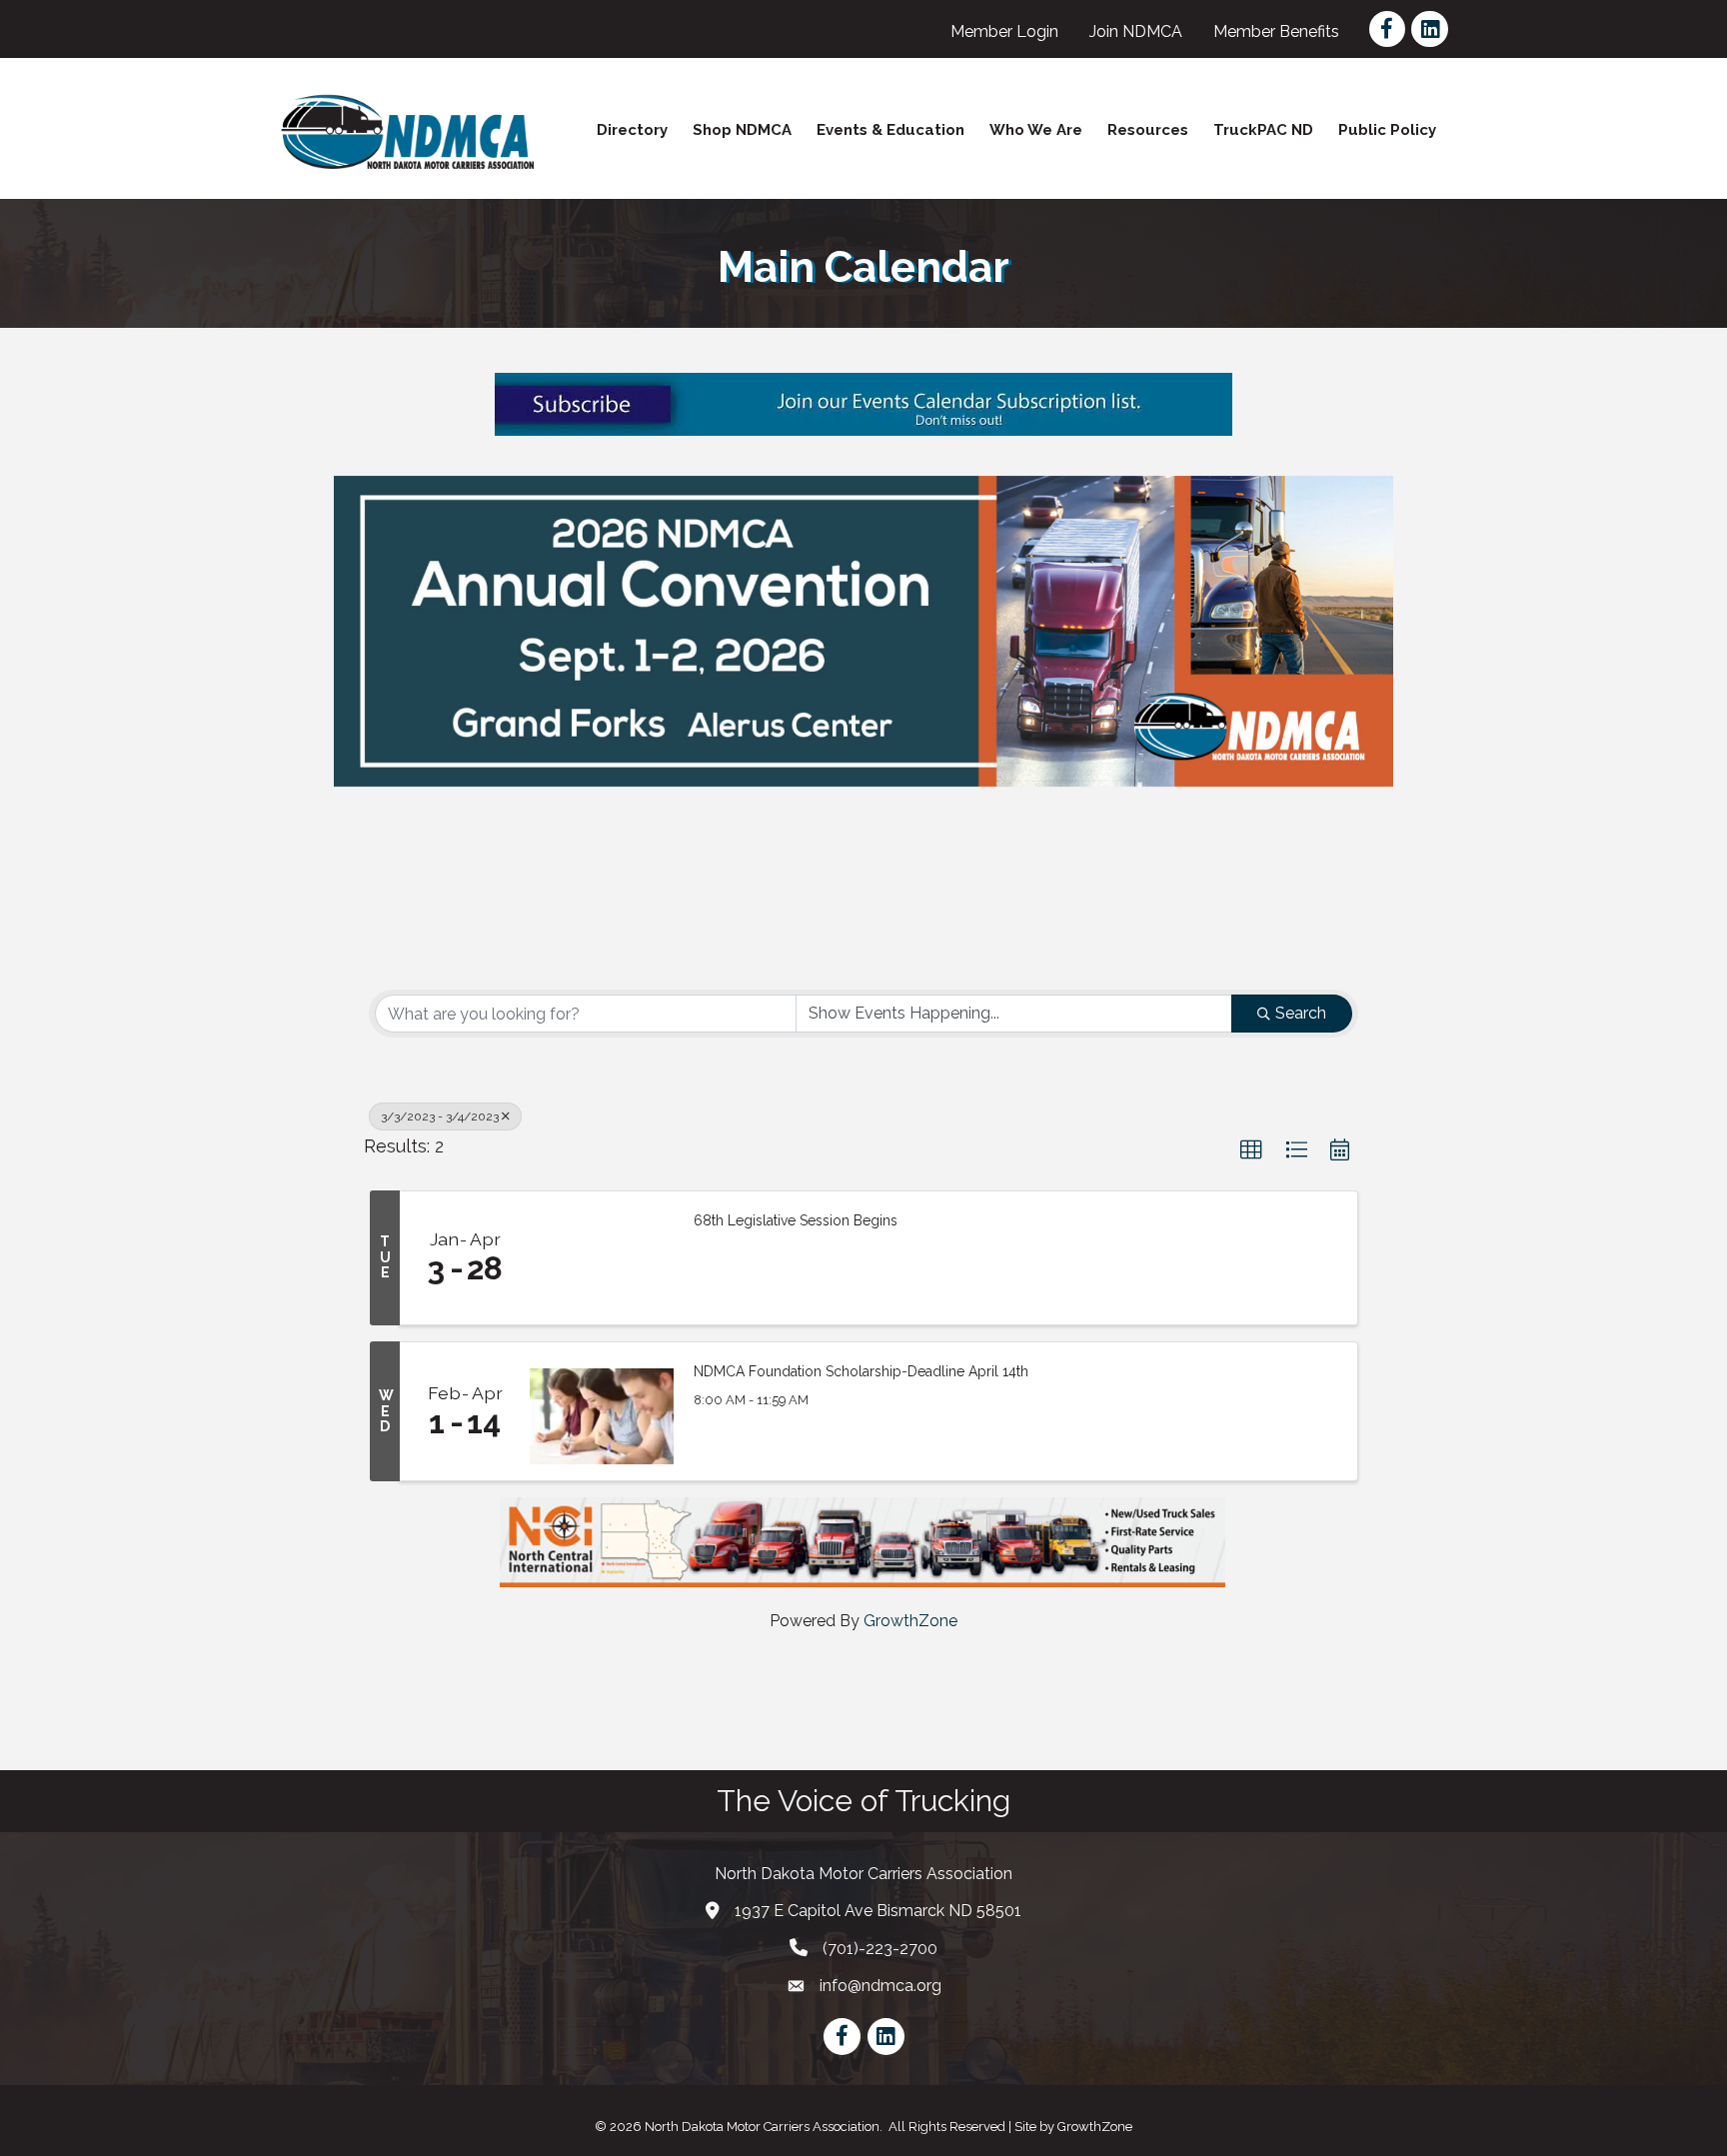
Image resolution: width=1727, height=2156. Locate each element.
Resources (1148, 130)
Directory (632, 130)
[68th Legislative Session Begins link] (602, 1258)
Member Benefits (1276, 31)
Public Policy (1387, 130)
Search (1301, 1013)
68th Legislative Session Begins (796, 1220)
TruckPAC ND (1263, 130)
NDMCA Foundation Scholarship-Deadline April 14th (861, 1371)
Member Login (1004, 31)
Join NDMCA (1136, 31)
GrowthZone (910, 1621)
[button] (1251, 1150)
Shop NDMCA (742, 130)
